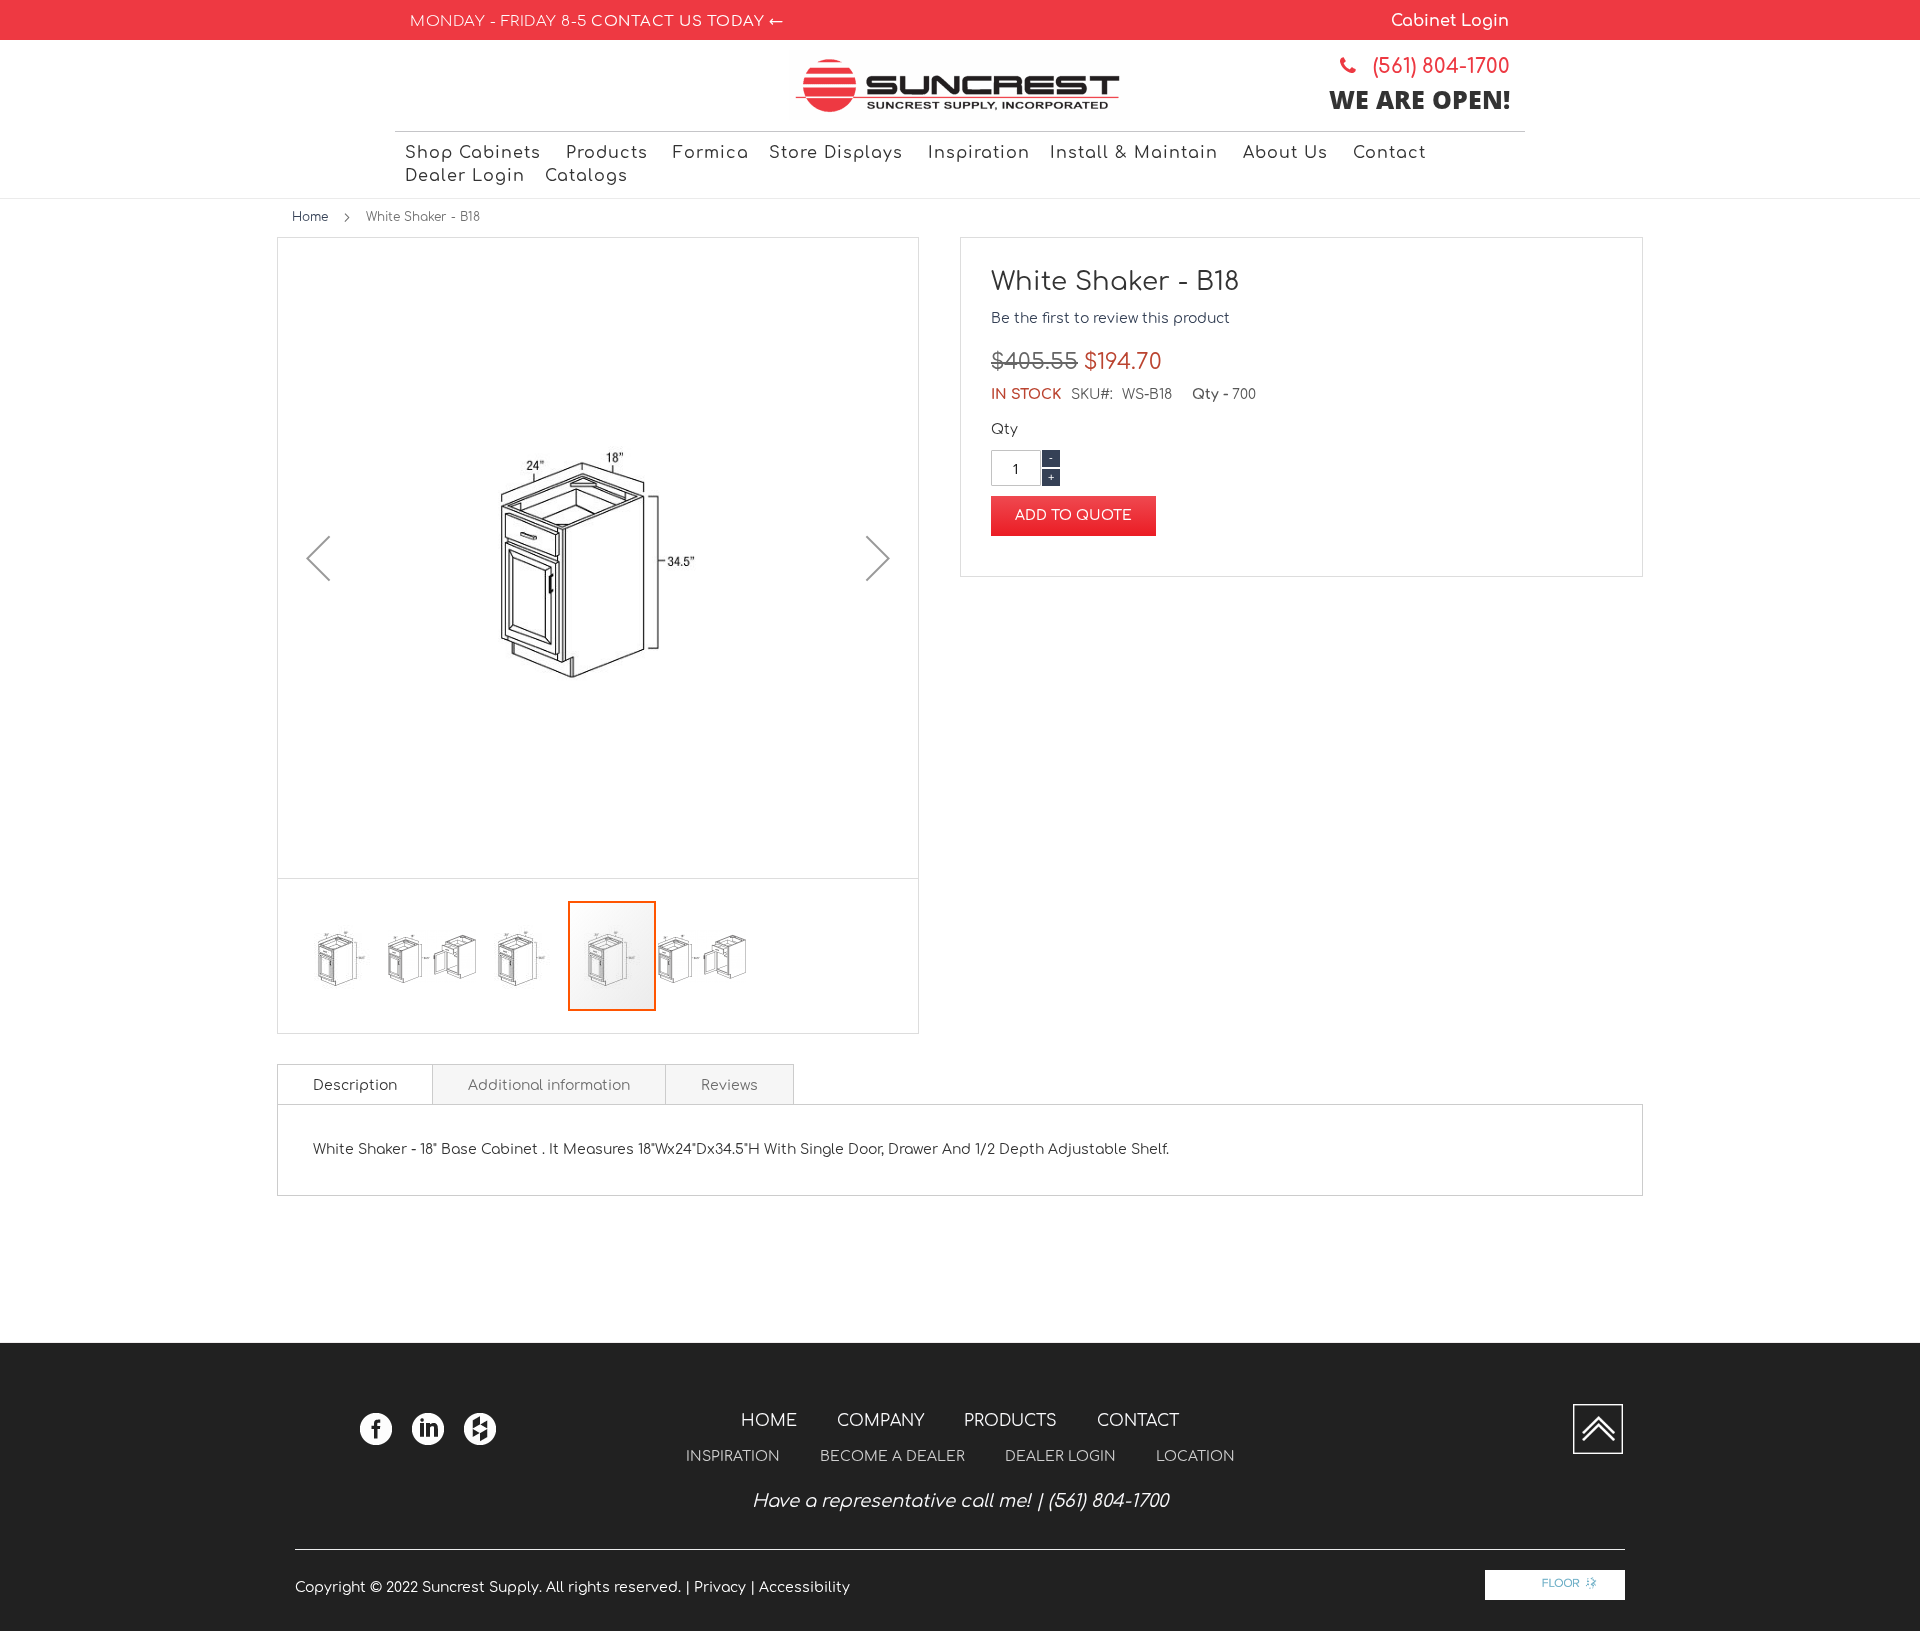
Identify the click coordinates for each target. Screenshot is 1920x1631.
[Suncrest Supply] (960, 85)
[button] (318, 558)
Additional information (549, 1085)
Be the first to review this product (1110, 318)
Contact (1138, 1421)
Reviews (729, 1085)
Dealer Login (1060, 1456)
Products (1010, 1421)
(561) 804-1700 (1435, 66)
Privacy (720, 1587)
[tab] (355, 1084)
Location (1195, 1456)
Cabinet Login (1450, 21)
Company (880, 1421)
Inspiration (733, 1456)
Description (355, 1085)
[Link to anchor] (1598, 1450)
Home (310, 217)
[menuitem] (475, 153)
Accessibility (804, 1587)
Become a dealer (892, 1456)
